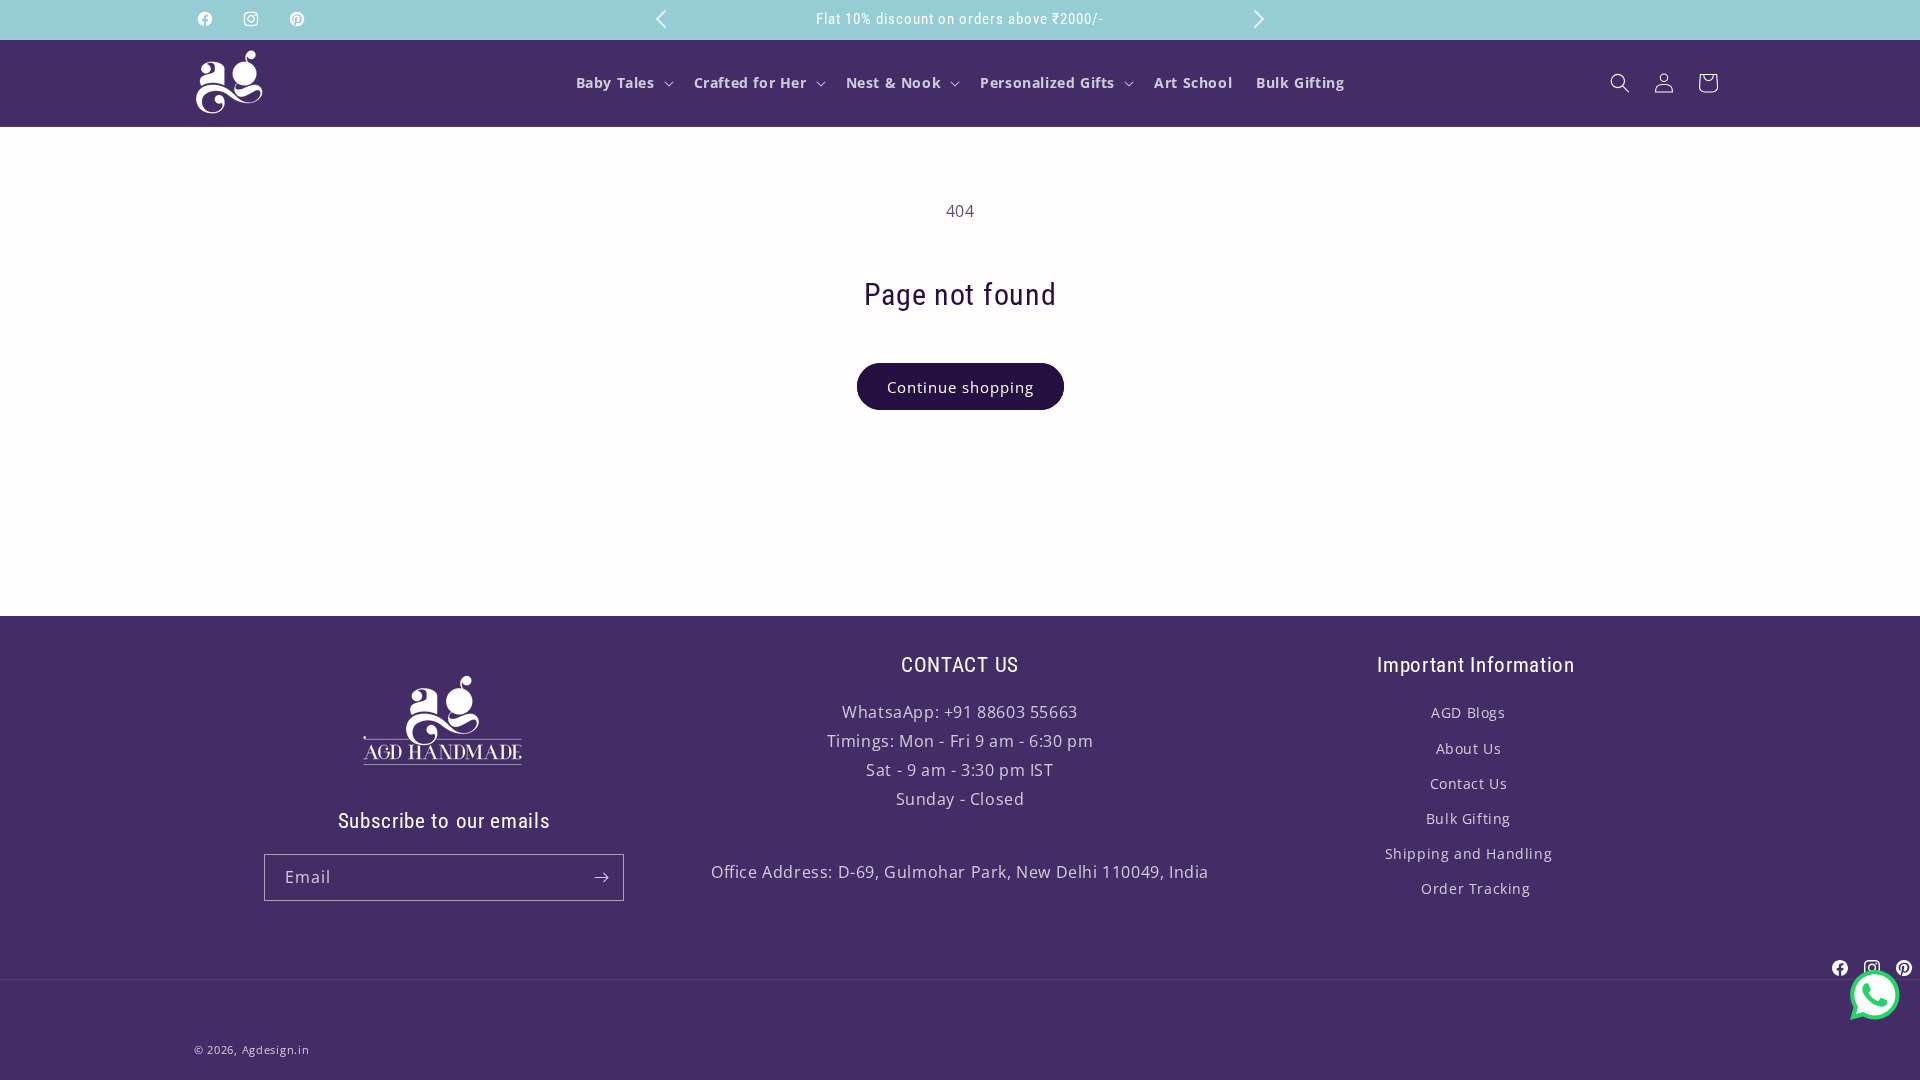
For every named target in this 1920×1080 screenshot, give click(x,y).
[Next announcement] (1259, 19)
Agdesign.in (276, 1049)
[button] (623, 83)
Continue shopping (960, 387)
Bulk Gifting (1468, 818)
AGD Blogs (1468, 712)
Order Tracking (1475, 888)
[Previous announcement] (661, 19)
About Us (1469, 748)
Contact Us (1469, 783)
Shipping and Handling (1469, 853)
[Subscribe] (601, 877)
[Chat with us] (1875, 995)
